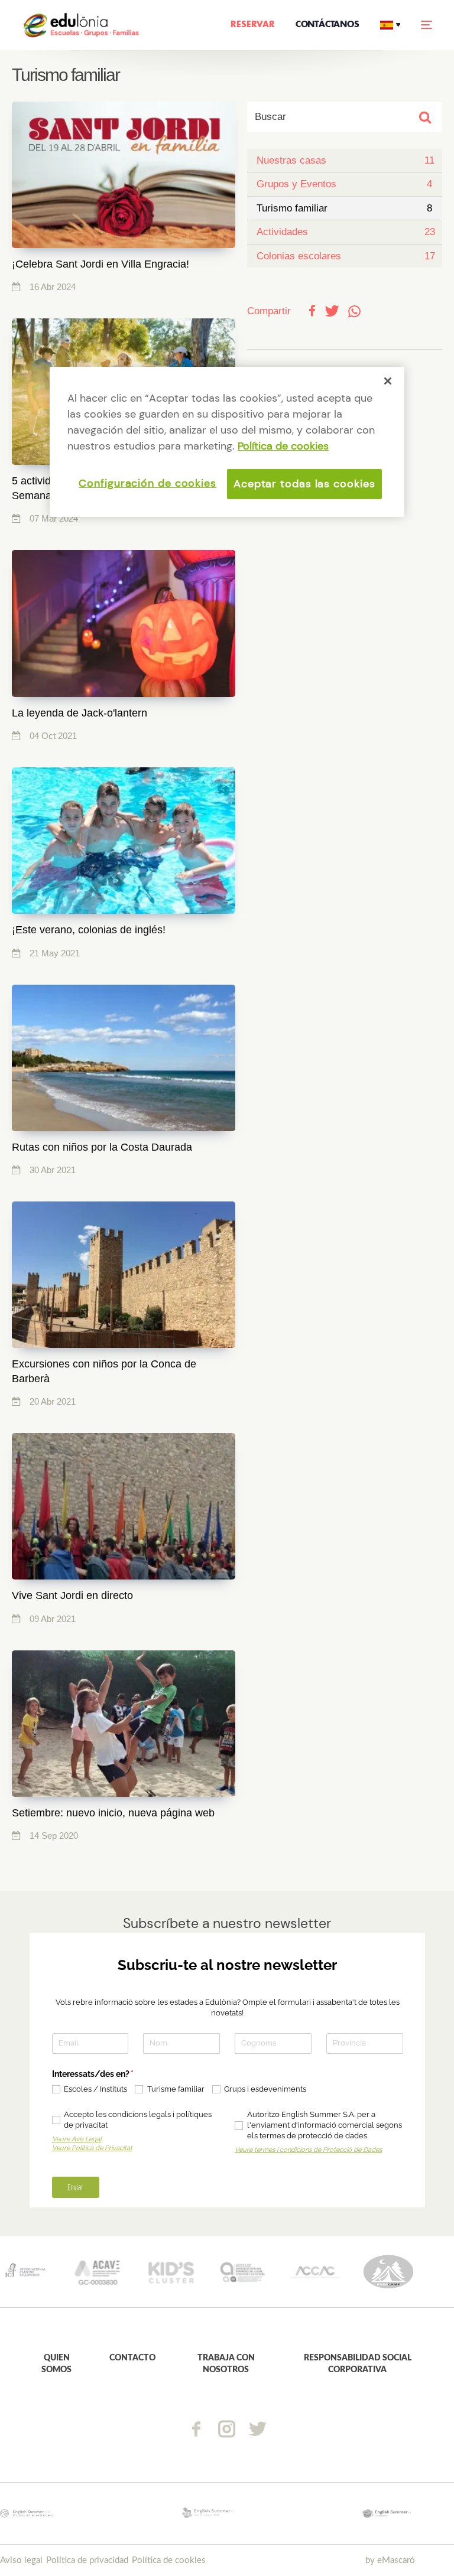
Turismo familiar (292, 208)
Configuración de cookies (147, 483)
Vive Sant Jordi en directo (72, 1595)
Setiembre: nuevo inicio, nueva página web (113, 1813)
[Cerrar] (388, 381)
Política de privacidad (87, 2560)
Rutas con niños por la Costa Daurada (102, 1147)
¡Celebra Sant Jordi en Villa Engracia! (100, 264)
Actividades (282, 232)
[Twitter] (258, 2429)
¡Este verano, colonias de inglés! (89, 930)
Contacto (132, 2358)
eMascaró (396, 2560)
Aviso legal (21, 2560)
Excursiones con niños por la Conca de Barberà (104, 1371)
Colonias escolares (299, 256)
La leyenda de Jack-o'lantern (80, 713)
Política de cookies (169, 2560)
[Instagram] (227, 2429)
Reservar (252, 25)
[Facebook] (196, 2429)
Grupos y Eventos (296, 184)
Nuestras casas (291, 160)
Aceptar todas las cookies (304, 484)
